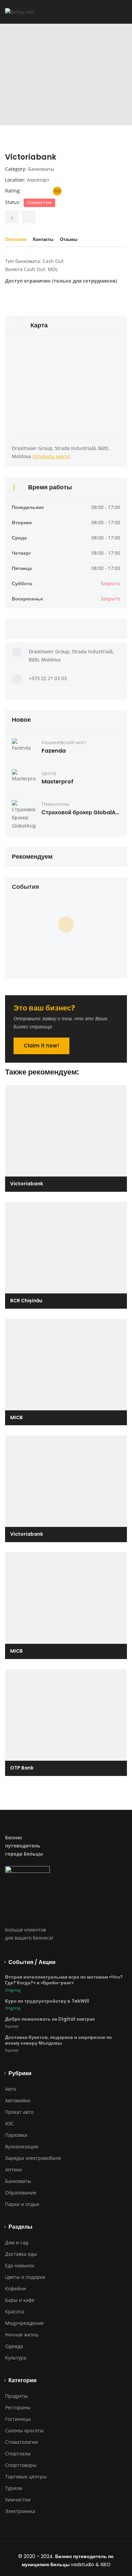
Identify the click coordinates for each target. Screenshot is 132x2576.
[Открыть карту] (51, 456)
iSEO (106, 2564)
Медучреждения (24, 2323)
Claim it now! (41, 1046)
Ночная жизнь (22, 2335)
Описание (16, 239)
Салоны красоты (24, 2430)
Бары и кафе (20, 2300)
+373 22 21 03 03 (48, 678)
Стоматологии (21, 2442)
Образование (21, 2193)
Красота (15, 2312)
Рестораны (18, 2407)
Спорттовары (21, 2465)
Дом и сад (17, 2242)
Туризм (14, 2488)
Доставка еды (21, 2254)
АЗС (9, 2123)
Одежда (14, 2346)
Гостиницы (18, 2419)
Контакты (43, 239)
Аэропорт (38, 180)
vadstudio (82, 2564)
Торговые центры (26, 2477)
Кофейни (16, 2288)
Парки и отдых (22, 2204)
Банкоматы (41, 169)
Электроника (20, 2511)
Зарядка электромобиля (33, 2158)
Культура (16, 2358)
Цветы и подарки (25, 2277)
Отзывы (69, 239)
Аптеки (13, 2170)
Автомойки (18, 2100)
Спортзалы (18, 2454)
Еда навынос (20, 2265)
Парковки (16, 2135)
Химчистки (18, 2500)
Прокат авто (19, 2112)
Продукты (16, 2396)
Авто (10, 2089)
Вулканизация (22, 2146)
